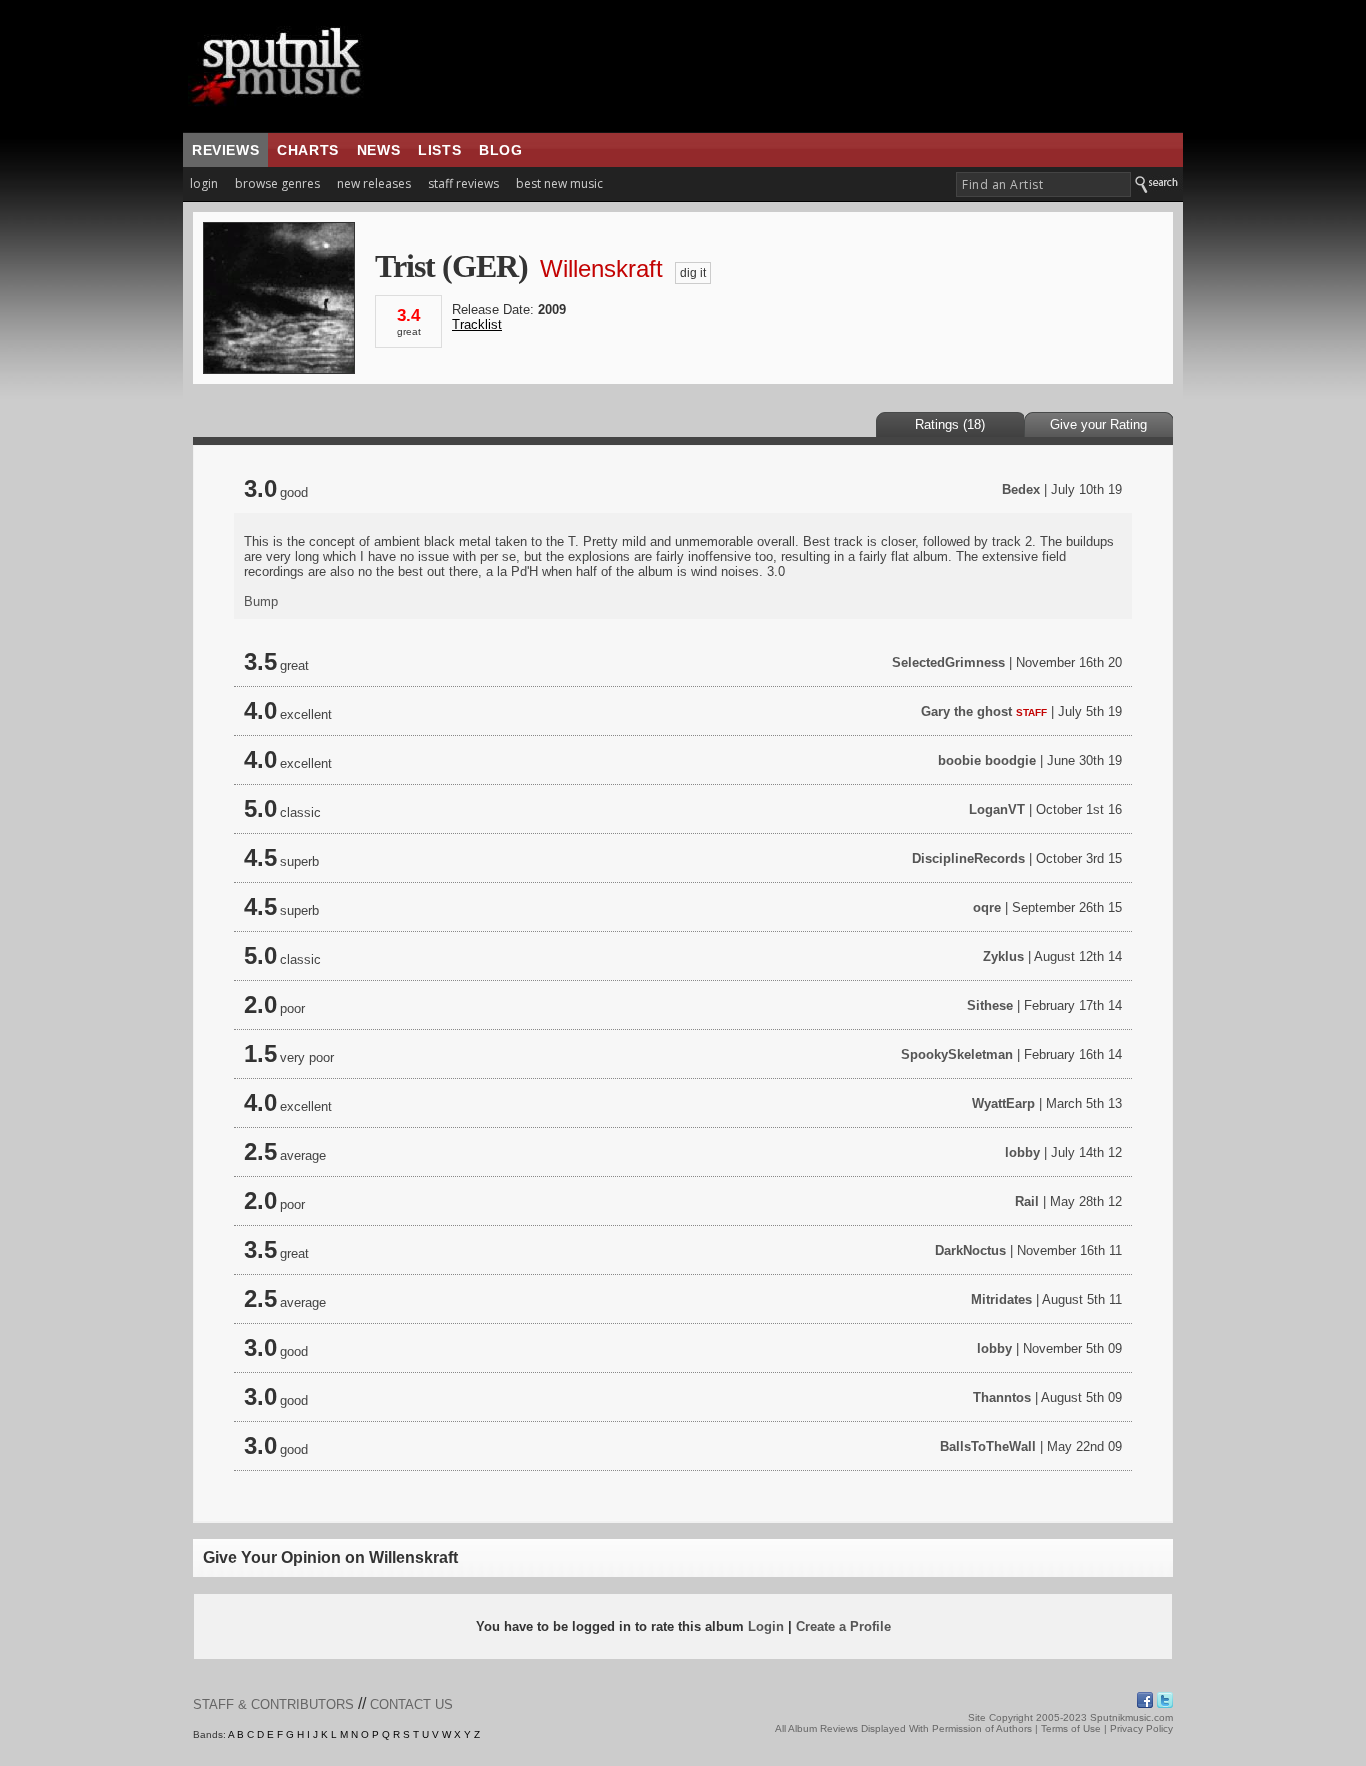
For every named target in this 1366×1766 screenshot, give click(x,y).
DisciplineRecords (968, 858)
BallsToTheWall (988, 1446)
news (378, 150)
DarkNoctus (970, 1250)
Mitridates (1001, 1299)
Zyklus (1003, 956)
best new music (559, 183)
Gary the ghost (966, 711)
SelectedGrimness (948, 662)
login (204, 183)
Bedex (1021, 489)
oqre (987, 907)
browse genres (277, 183)
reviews (225, 150)
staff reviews (463, 183)
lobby (1022, 1152)
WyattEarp (1003, 1103)
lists (439, 150)
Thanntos (1002, 1397)
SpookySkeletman (957, 1054)
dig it (693, 273)
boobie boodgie (987, 760)
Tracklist (477, 324)
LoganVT (997, 809)
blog (500, 150)
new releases (374, 183)
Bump (261, 601)
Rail (1027, 1201)
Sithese (990, 1005)
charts (308, 150)
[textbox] (1043, 184)
